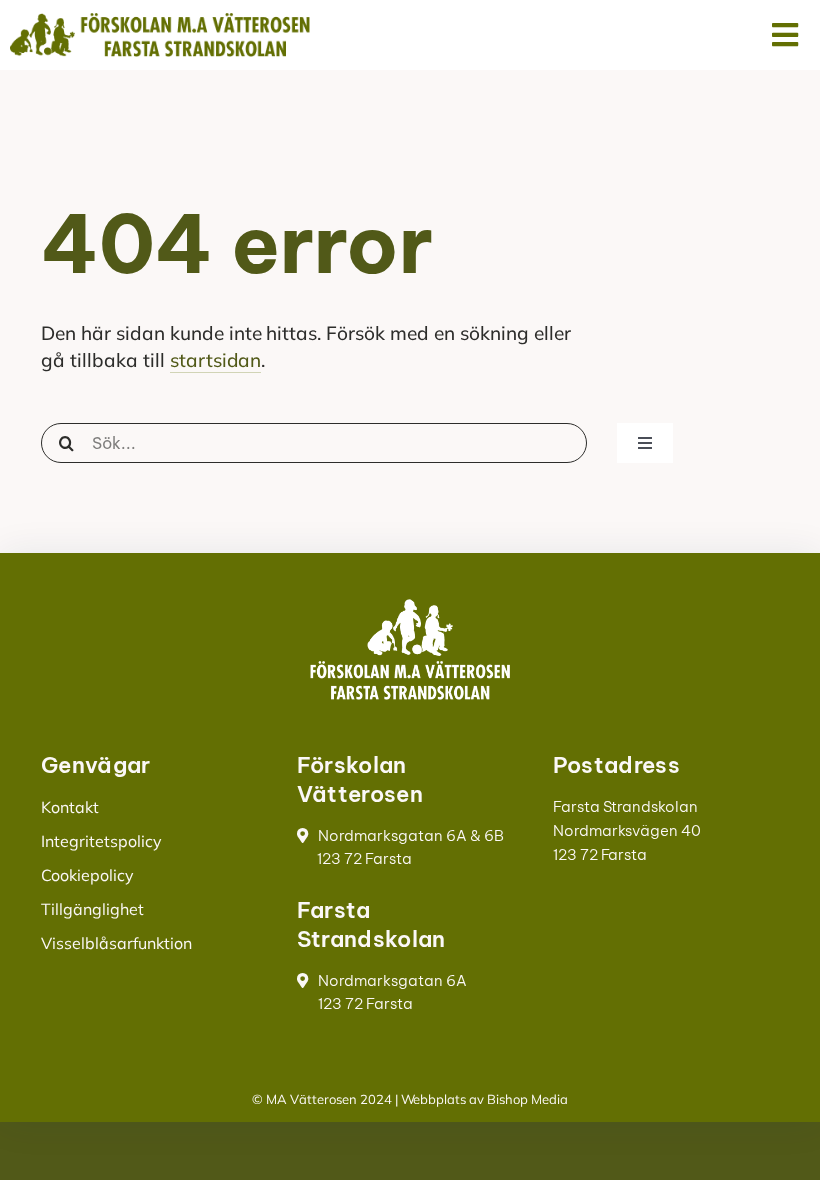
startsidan (216, 360)
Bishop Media (527, 1099)
